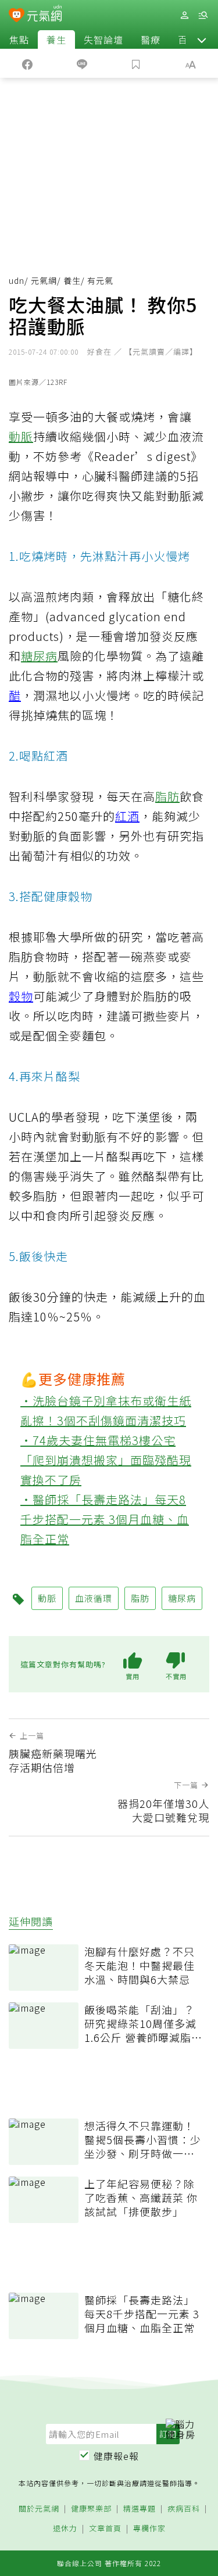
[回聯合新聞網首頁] (17, 16)
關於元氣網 (39, 2509)
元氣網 (44, 280)
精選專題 (140, 2509)
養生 (56, 39)
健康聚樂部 (91, 2509)
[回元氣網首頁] (44, 15)
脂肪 (167, 796)
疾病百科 (184, 2509)
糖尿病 (39, 656)
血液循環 (94, 1598)
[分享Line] (82, 63)
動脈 (21, 436)
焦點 (19, 39)
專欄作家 (149, 2529)
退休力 (65, 2529)
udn (17, 280)
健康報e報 (116, 2456)
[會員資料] (184, 15)
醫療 (151, 39)
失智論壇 (103, 39)
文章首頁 (105, 2529)
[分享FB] (27, 63)
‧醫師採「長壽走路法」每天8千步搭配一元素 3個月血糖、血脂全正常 (105, 1519)
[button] (202, 39)
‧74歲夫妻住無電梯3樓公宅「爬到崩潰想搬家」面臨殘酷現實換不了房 (106, 1460)
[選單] (203, 15)
